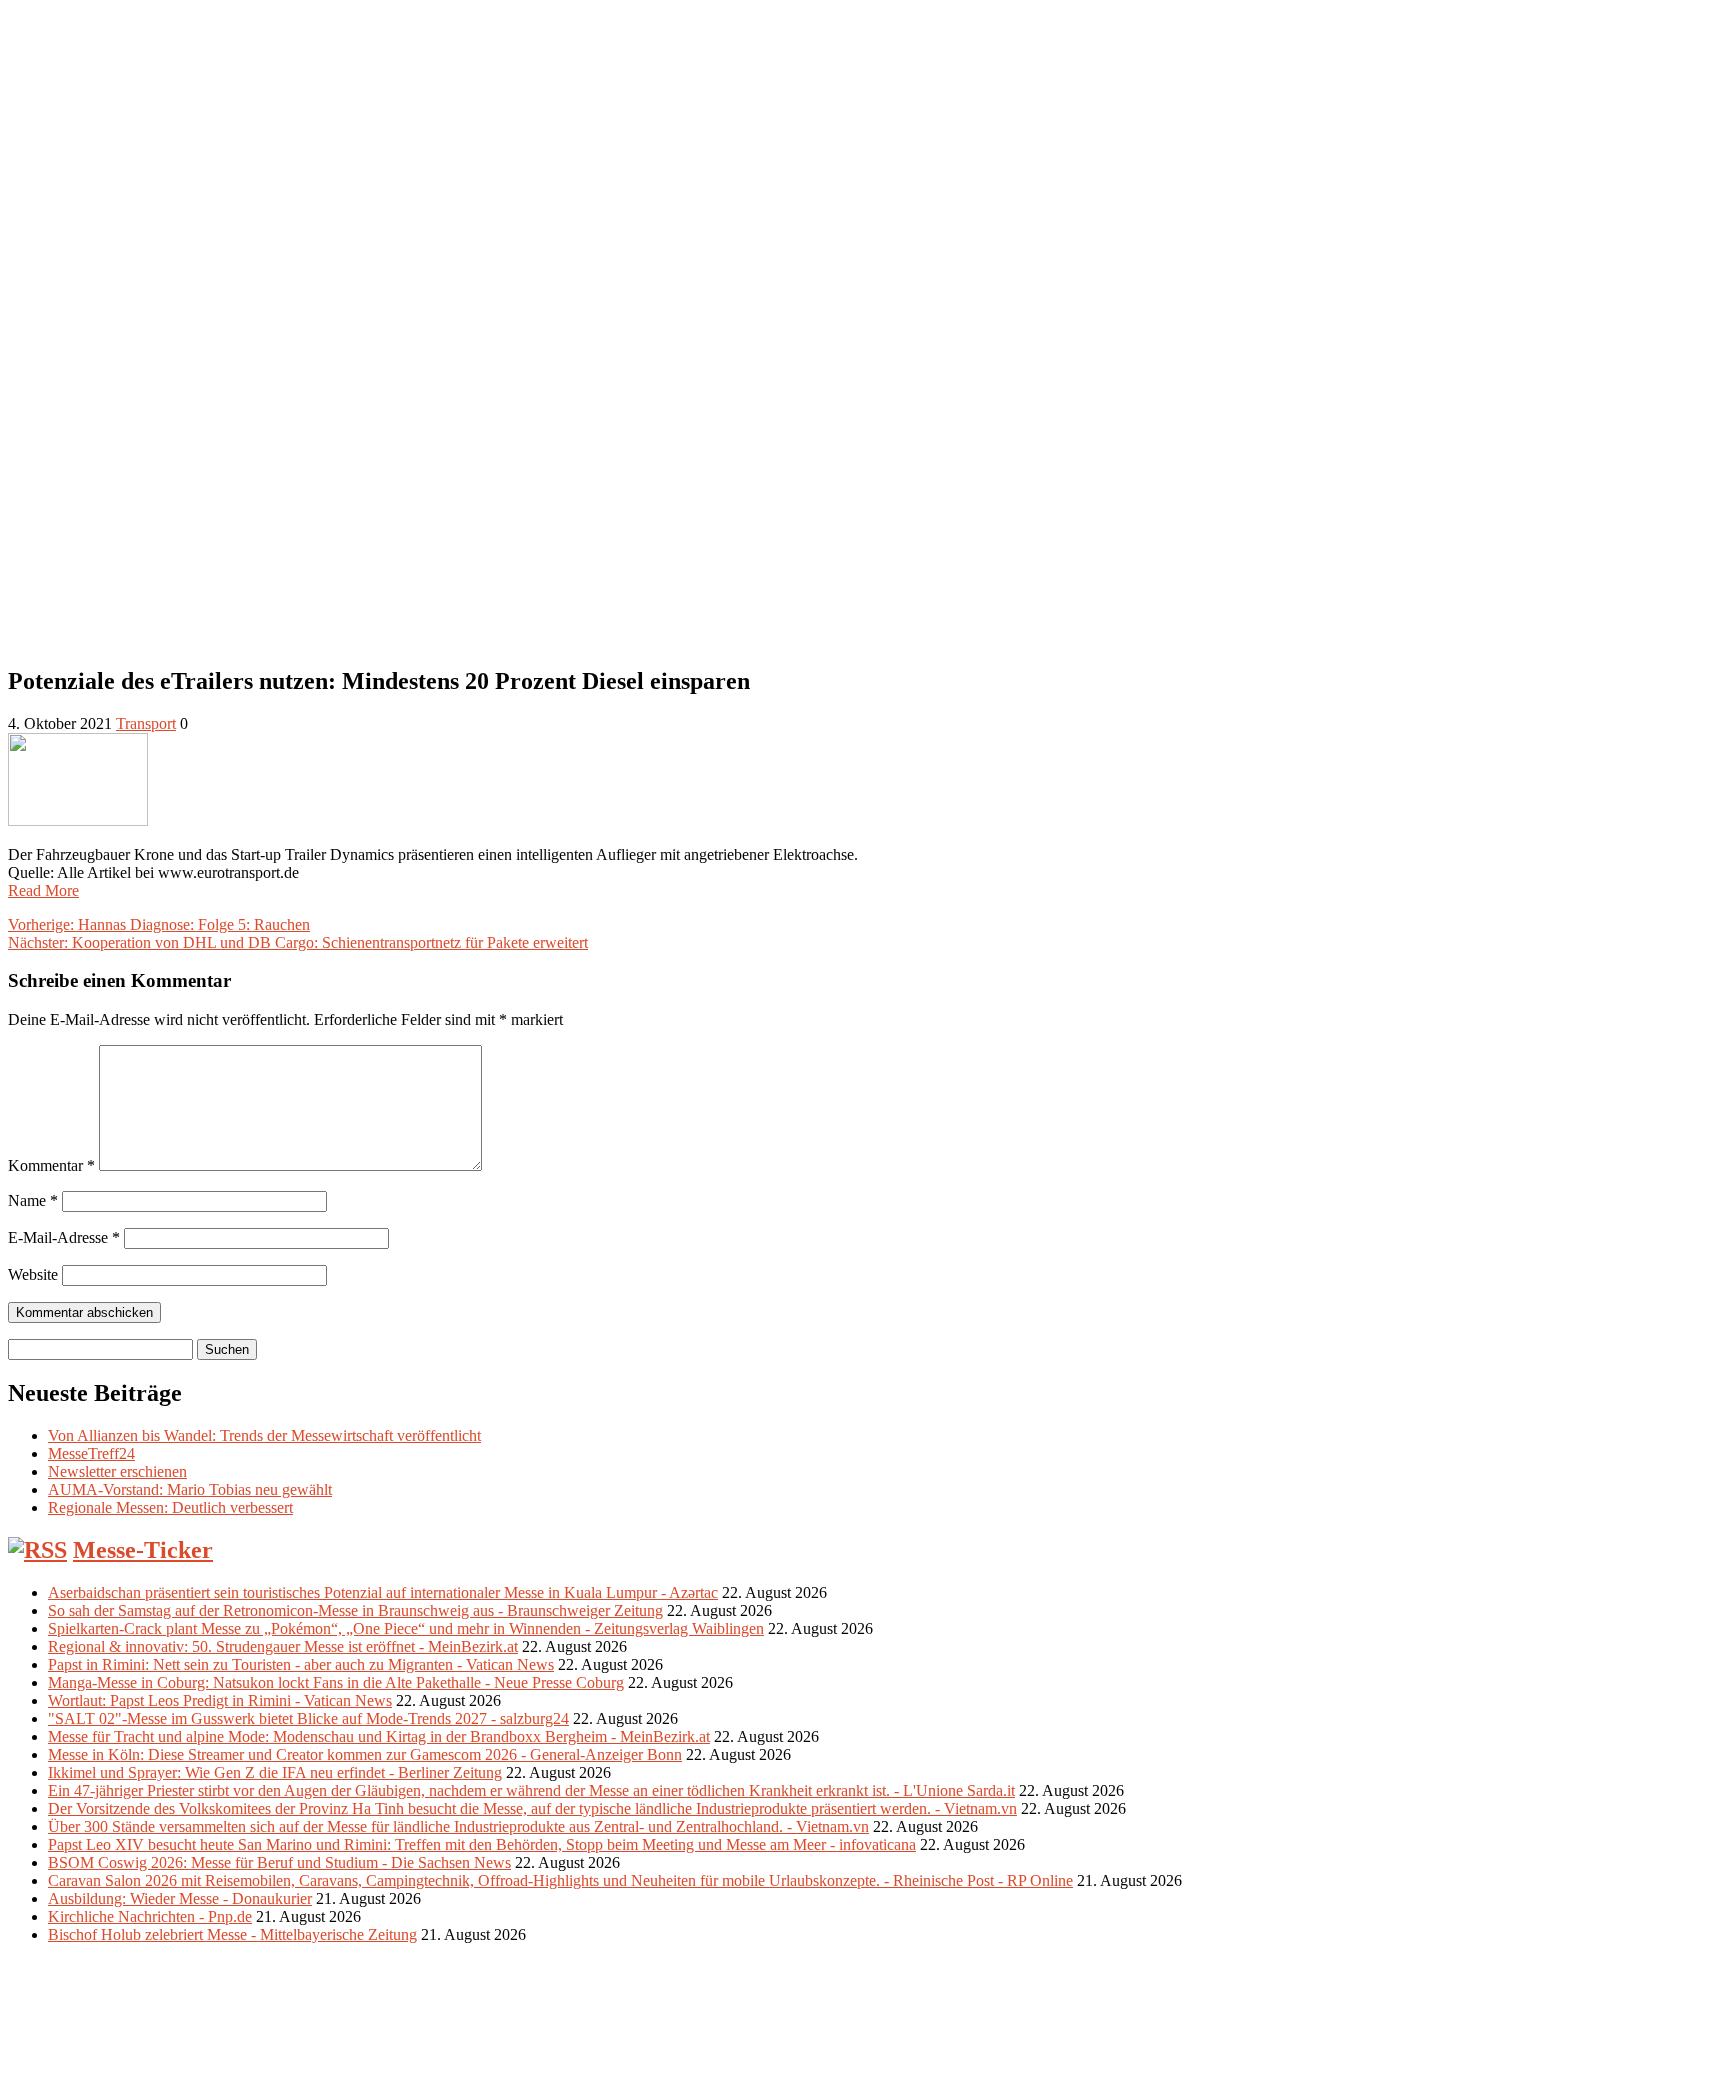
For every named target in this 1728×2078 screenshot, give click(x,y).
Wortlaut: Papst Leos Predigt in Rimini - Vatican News (220, 1700)
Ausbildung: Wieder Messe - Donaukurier (180, 1898)
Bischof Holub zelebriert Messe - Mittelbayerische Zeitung (232, 1934)
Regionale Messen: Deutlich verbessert (170, 1507)
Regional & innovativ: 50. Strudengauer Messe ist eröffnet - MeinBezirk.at (283, 1646)
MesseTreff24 (91, 1453)
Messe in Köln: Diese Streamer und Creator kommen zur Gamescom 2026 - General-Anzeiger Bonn (365, 1754)
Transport (146, 723)
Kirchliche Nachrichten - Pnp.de (150, 1916)
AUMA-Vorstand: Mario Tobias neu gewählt (190, 1489)
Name (33, 1200)
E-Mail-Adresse (64, 1237)
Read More (43, 890)
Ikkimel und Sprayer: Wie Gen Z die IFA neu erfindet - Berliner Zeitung (275, 1772)
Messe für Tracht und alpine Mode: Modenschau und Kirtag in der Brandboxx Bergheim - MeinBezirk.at (379, 1736)
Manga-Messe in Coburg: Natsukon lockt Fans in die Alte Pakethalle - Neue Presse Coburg (336, 1682)
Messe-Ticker (143, 1550)
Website (33, 1274)
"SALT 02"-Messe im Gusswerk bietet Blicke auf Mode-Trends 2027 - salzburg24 (308, 1718)
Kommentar (51, 1165)
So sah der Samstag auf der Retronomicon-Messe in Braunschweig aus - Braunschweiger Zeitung (355, 1610)
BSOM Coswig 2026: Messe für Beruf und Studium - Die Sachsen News (279, 1862)
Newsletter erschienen (117, 1471)
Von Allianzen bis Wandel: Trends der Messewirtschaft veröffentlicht (264, 1435)
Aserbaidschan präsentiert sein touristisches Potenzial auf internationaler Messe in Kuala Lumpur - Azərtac (383, 1592)
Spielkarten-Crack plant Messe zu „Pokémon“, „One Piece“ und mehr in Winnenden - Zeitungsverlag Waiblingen (406, 1628)
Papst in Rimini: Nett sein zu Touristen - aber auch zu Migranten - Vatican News (301, 1664)
